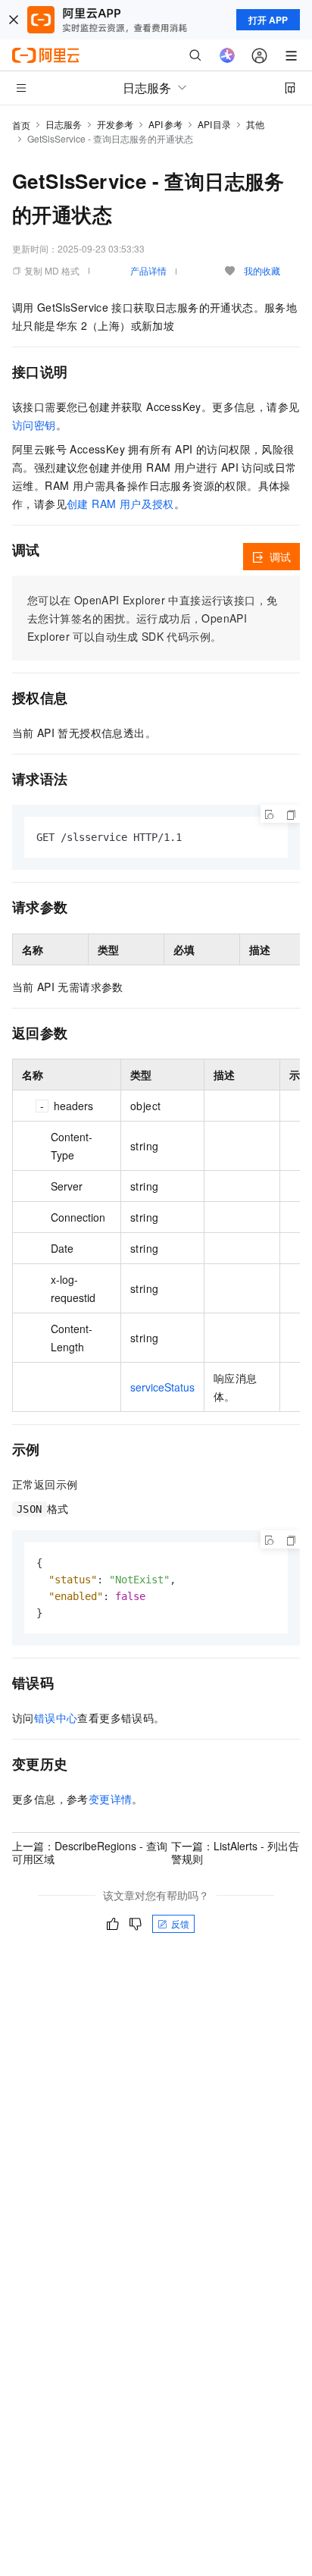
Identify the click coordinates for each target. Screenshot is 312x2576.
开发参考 (115, 124)
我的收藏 (262, 270)
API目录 (215, 124)
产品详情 (148, 270)
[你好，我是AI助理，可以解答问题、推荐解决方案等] (227, 55)
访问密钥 (34, 425)
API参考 (165, 124)
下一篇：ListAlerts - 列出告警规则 (235, 1852)
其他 (255, 124)
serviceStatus (162, 1387)
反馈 (180, 1923)
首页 (21, 125)
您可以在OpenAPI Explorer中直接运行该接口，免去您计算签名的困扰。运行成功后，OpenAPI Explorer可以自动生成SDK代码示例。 (152, 618)
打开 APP (268, 20)
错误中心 (56, 1718)
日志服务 (64, 124)
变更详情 (111, 1799)
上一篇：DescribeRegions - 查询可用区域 (90, 1852)
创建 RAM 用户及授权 (120, 504)
